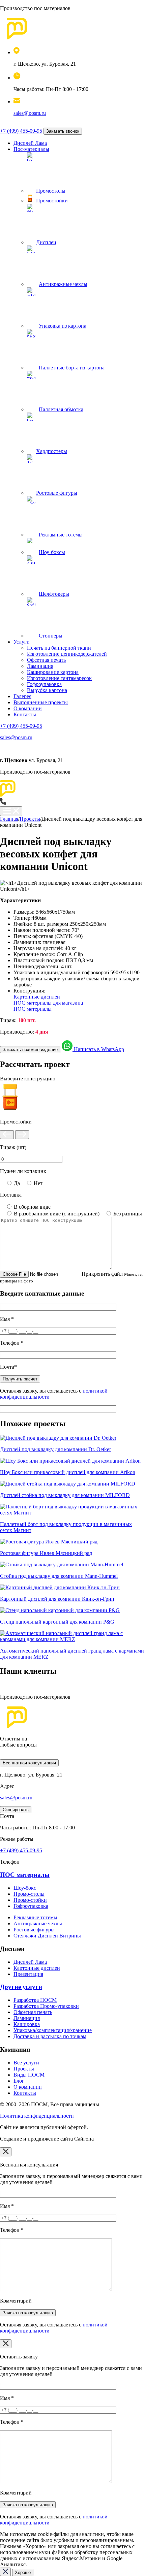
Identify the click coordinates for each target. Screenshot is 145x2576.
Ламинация (40, 666)
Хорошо (23, 2572)
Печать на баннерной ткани (59, 648)
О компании (28, 708)
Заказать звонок (63, 131)
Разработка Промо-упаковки (46, 2006)
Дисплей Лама (30, 143)
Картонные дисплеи (37, 997)
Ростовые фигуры (34, 1930)
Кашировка (27, 2024)
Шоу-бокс (25, 1888)
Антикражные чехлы (38, 1923)
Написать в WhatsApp (98, 1049)
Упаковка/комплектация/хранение (53, 2030)
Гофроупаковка (44, 684)
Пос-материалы (31, 149)
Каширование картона (53, 672)
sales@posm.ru (30, 113)
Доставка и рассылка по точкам (50, 2036)
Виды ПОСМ (29, 2075)
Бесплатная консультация (29, 1763)
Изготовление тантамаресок (59, 678)
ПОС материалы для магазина (48, 1003)
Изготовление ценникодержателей (67, 654)
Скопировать (16, 1810)
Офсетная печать (46, 660)
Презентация (28, 1974)
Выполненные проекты (41, 702)
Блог (19, 2081)
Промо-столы (29, 1894)
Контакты (25, 714)
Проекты (24, 2069)
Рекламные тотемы (35, 1917)
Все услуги (26, 2063)
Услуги (22, 642)
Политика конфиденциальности (37, 2116)
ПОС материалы (33, 1009)
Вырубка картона (47, 690)
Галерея (22, 696)
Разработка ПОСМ (35, 2000)
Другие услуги (21, 1987)
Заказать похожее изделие (30, 1050)
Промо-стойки (30, 1900)
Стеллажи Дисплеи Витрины (47, 1936)
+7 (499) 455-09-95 (21, 131)
